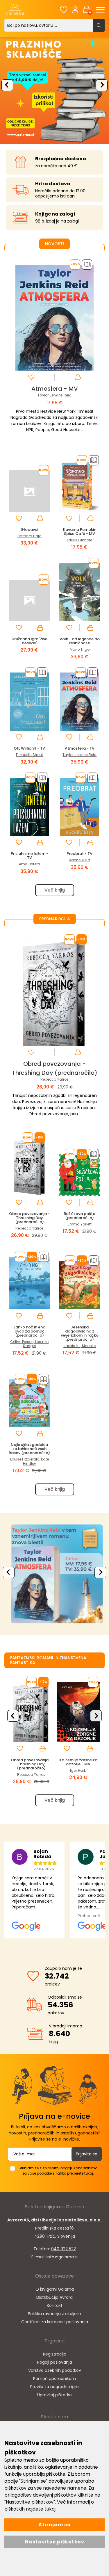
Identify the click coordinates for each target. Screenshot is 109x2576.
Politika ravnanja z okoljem (54, 2314)
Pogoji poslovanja (55, 2362)
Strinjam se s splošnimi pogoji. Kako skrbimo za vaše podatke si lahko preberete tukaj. (58, 2171)
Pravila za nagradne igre (54, 2387)
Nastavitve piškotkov (55, 2542)
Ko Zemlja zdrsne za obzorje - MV (78, 1762)
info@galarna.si (62, 2257)
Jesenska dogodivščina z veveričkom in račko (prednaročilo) (80, 1333)
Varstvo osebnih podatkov (55, 2370)
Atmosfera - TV (80, 748)
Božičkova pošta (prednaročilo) (79, 1216)
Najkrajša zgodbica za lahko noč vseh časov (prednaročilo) (29, 1449)
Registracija (55, 2354)
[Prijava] (75, 10)
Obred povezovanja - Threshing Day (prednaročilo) (29, 1218)
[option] (54, 89)
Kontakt (55, 2305)
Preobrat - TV (79, 854)
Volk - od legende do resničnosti (80, 641)
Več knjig (55, 890)
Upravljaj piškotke (54, 2395)
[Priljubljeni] (64, 10)
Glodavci (29, 530)
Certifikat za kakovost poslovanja (55, 2322)
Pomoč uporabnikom (54, 2378)
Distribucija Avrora (54, 2297)
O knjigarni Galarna (55, 2289)
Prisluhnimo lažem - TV (30, 856)
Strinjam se (55, 2525)
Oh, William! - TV (29, 748)
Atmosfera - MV (55, 389)
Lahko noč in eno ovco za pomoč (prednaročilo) (30, 1331)
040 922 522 (64, 2249)
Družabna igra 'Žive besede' (30, 641)
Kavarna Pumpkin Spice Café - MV (80, 532)
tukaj (50, 2509)
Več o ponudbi (53, 1574)
